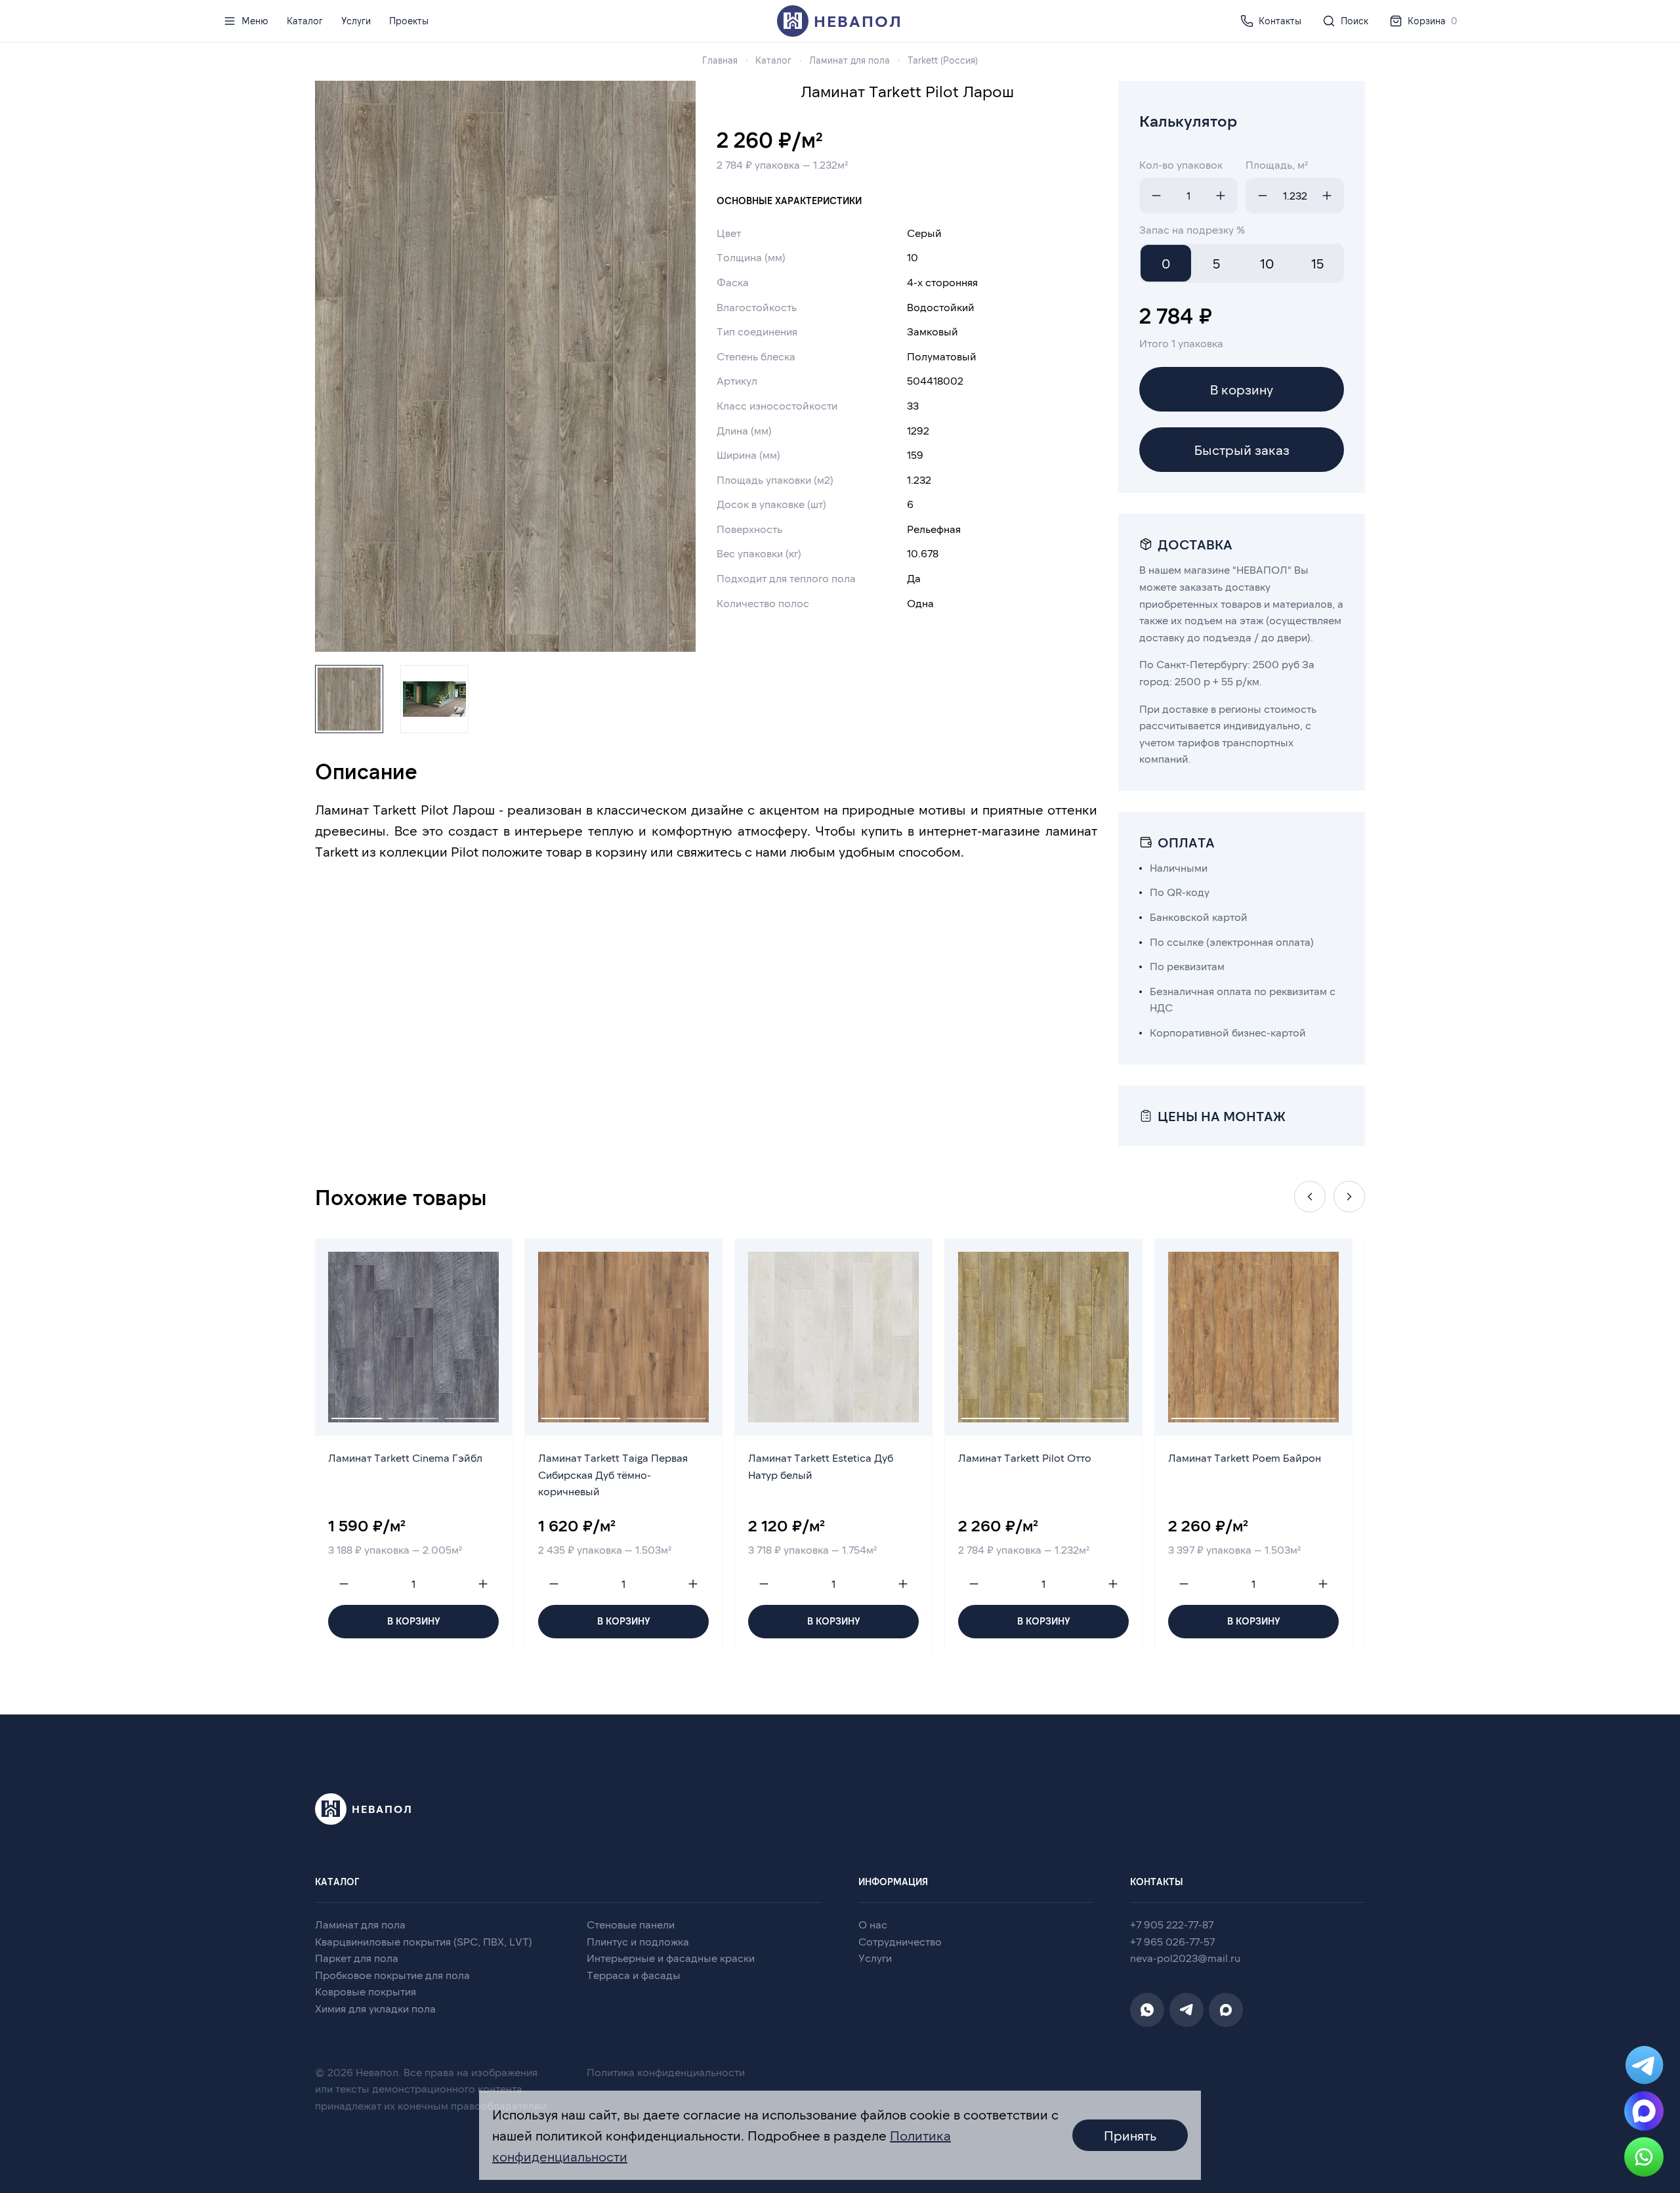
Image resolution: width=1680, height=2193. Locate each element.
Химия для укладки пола (375, 2008)
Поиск (1354, 21)
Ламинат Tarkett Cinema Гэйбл (405, 1458)
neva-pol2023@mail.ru (1185, 1958)
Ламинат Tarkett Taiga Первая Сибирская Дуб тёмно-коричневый (613, 1474)
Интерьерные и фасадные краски (671, 1958)
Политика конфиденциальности (666, 2072)
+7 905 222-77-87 (1172, 1924)
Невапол (858, 21)
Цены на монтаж (1222, 1116)
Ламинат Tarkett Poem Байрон (1245, 1458)
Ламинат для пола (360, 1924)
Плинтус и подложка (638, 1941)
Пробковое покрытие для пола (392, 1975)
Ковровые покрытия (366, 1991)
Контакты (1280, 21)
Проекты (409, 21)
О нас (873, 1924)
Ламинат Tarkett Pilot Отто (1025, 1458)
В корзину (1242, 389)
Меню (255, 21)
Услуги (356, 21)
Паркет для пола (357, 1958)
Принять (1130, 2135)
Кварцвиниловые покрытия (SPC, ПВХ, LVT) (424, 1941)
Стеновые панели (631, 1924)
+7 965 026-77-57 (1172, 1941)
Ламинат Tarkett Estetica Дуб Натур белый (821, 1466)
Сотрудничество (900, 1941)
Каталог (305, 21)
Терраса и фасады (634, 1975)
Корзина (1432, 21)
